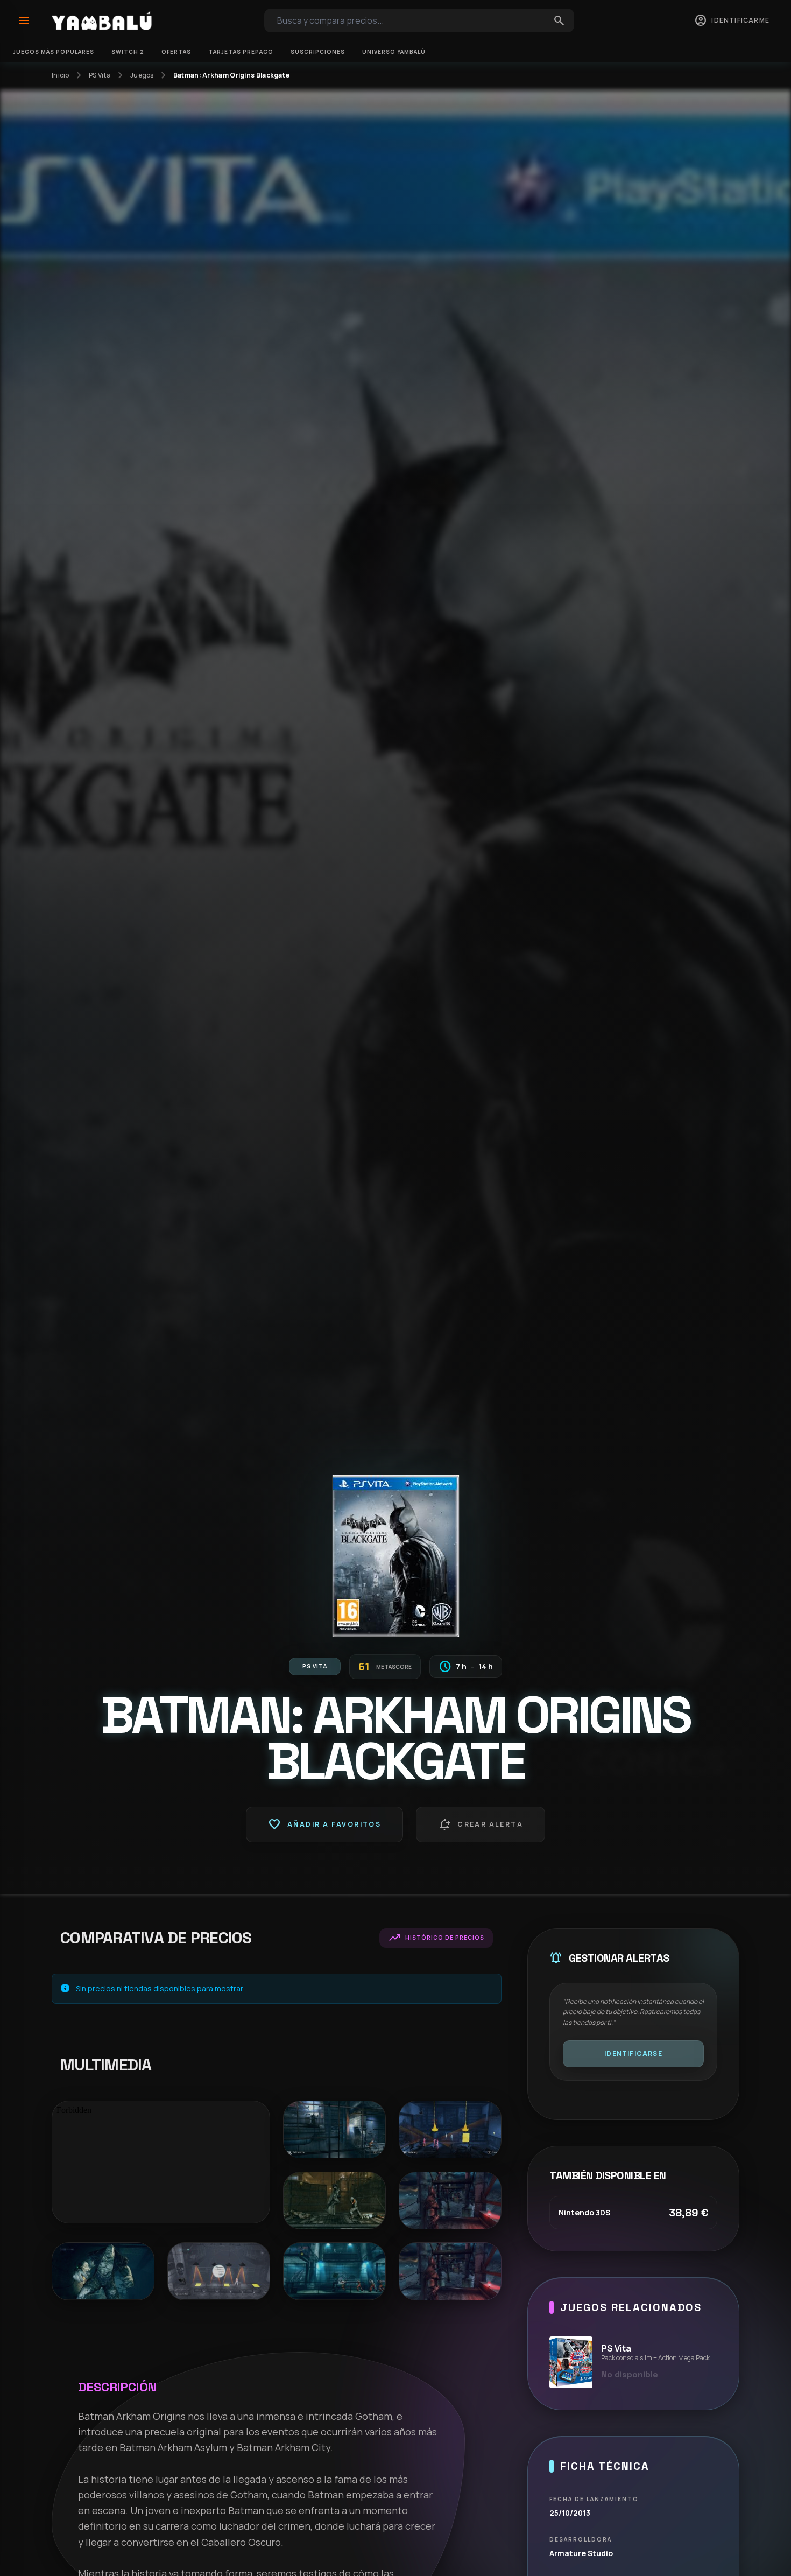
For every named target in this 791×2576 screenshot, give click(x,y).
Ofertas (176, 52)
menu (24, 20)
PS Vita (100, 75)
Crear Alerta (481, 1824)
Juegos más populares (54, 52)
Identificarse (633, 2054)
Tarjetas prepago (241, 52)
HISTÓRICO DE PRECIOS (436, 1938)
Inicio (61, 75)
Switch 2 (128, 52)
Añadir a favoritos (324, 1824)
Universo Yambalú (394, 52)
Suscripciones (318, 52)
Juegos (142, 75)
